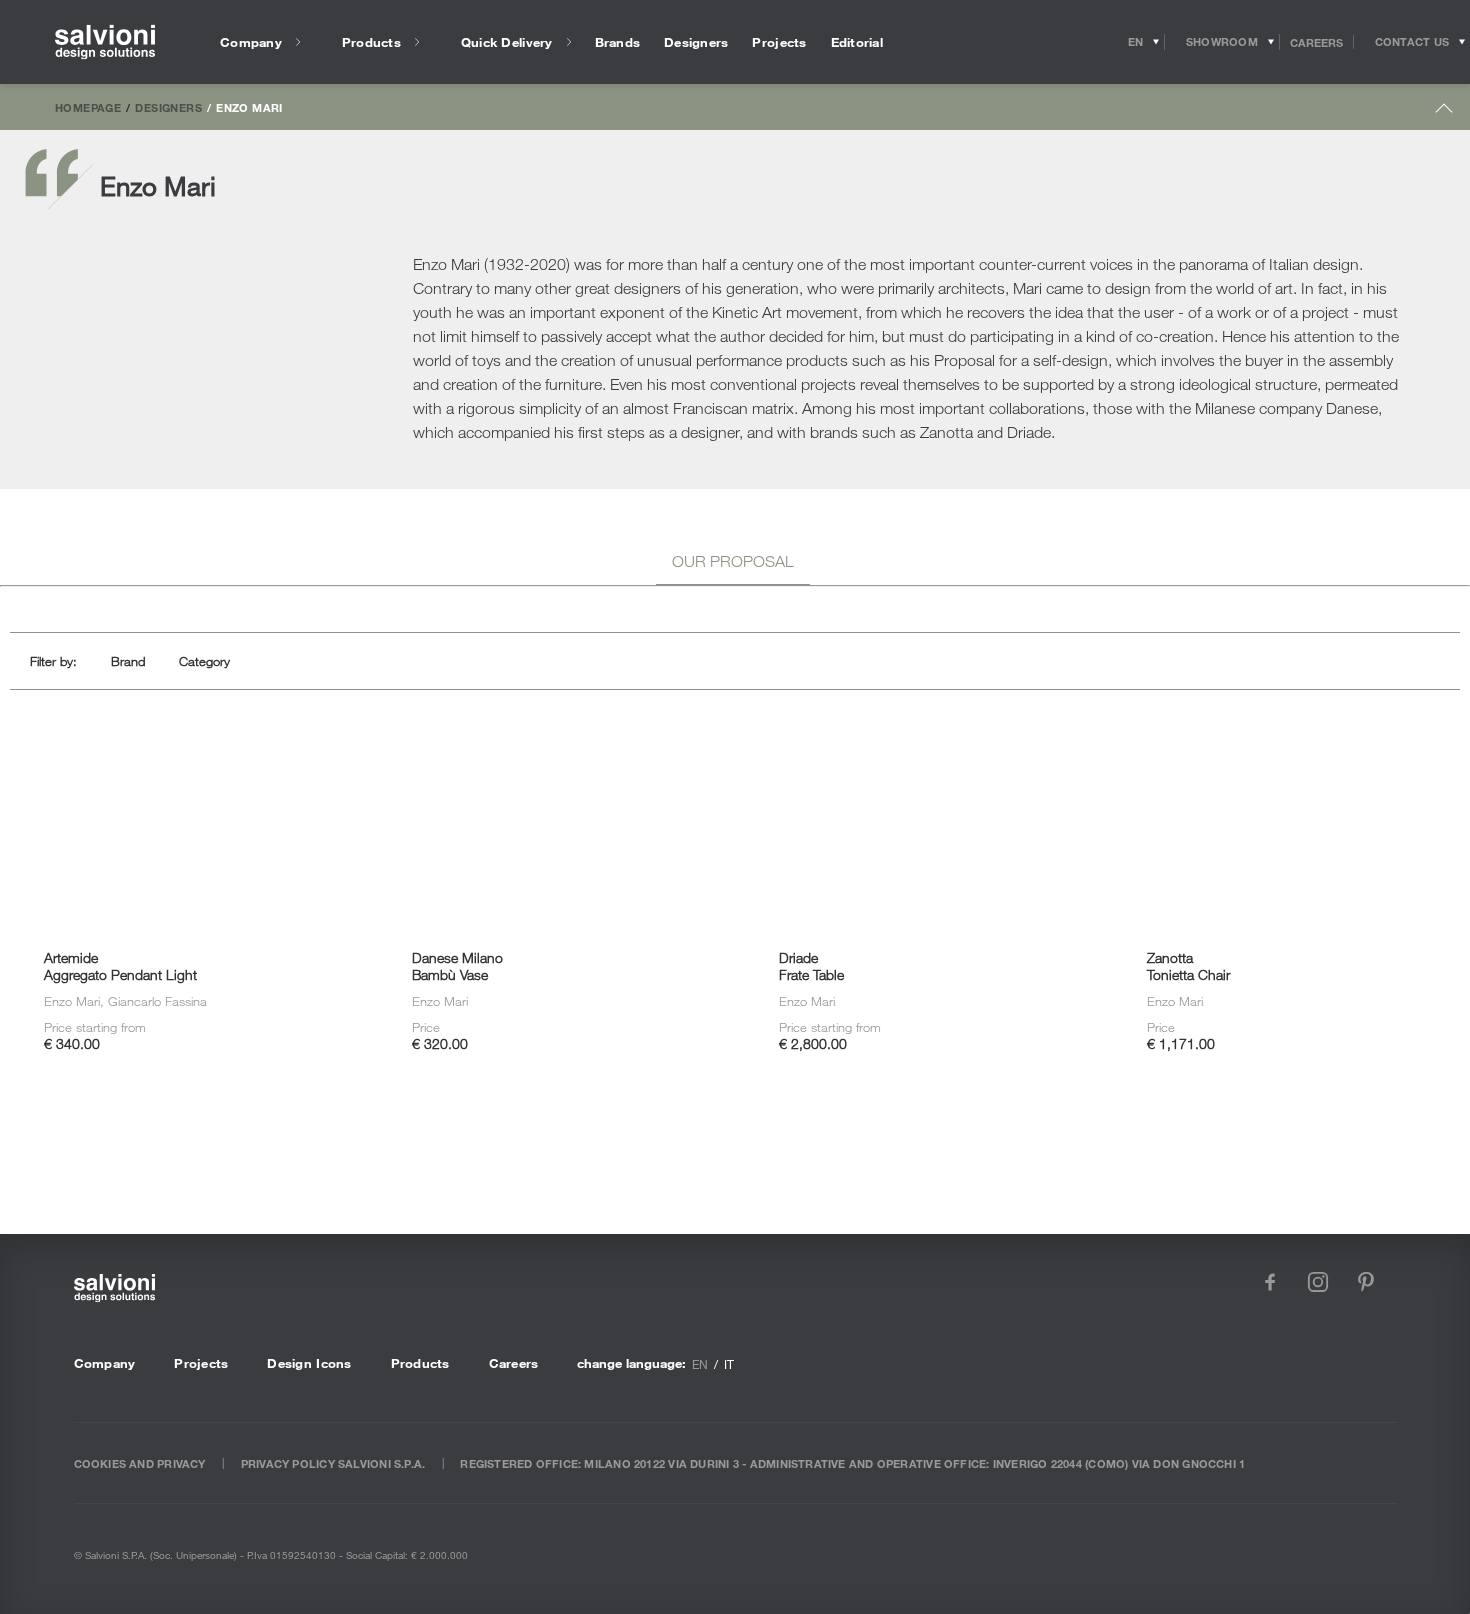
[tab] (733, 564)
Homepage (88, 107)
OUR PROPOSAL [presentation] (733, 561)
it (729, 1364)
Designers (168, 107)
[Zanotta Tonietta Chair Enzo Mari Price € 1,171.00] (1285, 753)
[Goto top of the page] (1444, 112)
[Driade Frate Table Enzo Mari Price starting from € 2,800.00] (918, 753)
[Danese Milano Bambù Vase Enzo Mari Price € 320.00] (550, 753)
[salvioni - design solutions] (105, 42)
